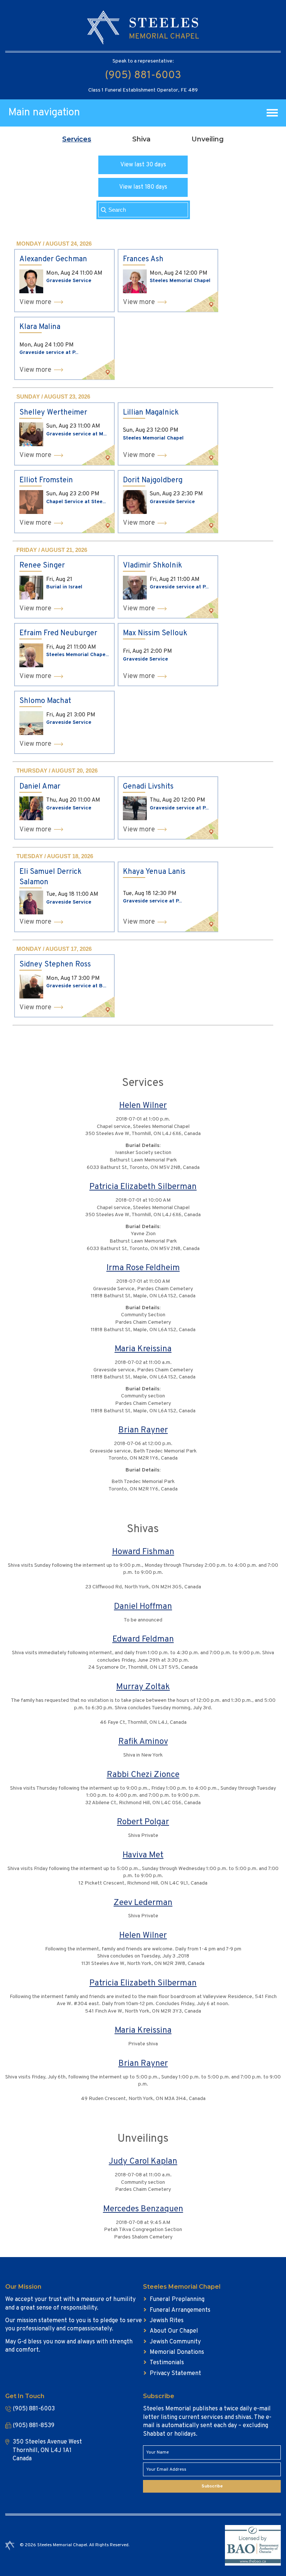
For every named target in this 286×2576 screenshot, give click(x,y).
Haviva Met (143, 1855)
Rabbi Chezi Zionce (143, 1775)
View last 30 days (143, 165)
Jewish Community (175, 2342)
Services (77, 139)
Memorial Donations (177, 2352)
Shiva (141, 139)
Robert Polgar (143, 1822)
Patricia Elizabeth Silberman (143, 1187)
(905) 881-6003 (143, 76)
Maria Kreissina (143, 1349)
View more (35, 302)
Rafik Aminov (143, 1742)
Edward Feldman (143, 1639)
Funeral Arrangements (180, 2310)
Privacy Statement (175, 2374)
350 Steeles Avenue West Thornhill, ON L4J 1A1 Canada (47, 2450)
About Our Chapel (174, 2331)
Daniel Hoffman (143, 1607)
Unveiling (208, 139)
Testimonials (167, 2363)
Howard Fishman (143, 1552)
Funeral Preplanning (177, 2299)
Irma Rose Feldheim (143, 1268)
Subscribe (212, 2486)
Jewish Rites (167, 2321)
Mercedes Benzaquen (143, 2209)
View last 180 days (143, 187)
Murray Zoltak (143, 1687)
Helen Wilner (143, 1106)
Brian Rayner (143, 1430)
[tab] (77, 139)
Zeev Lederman (143, 1903)
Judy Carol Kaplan (143, 2162)
